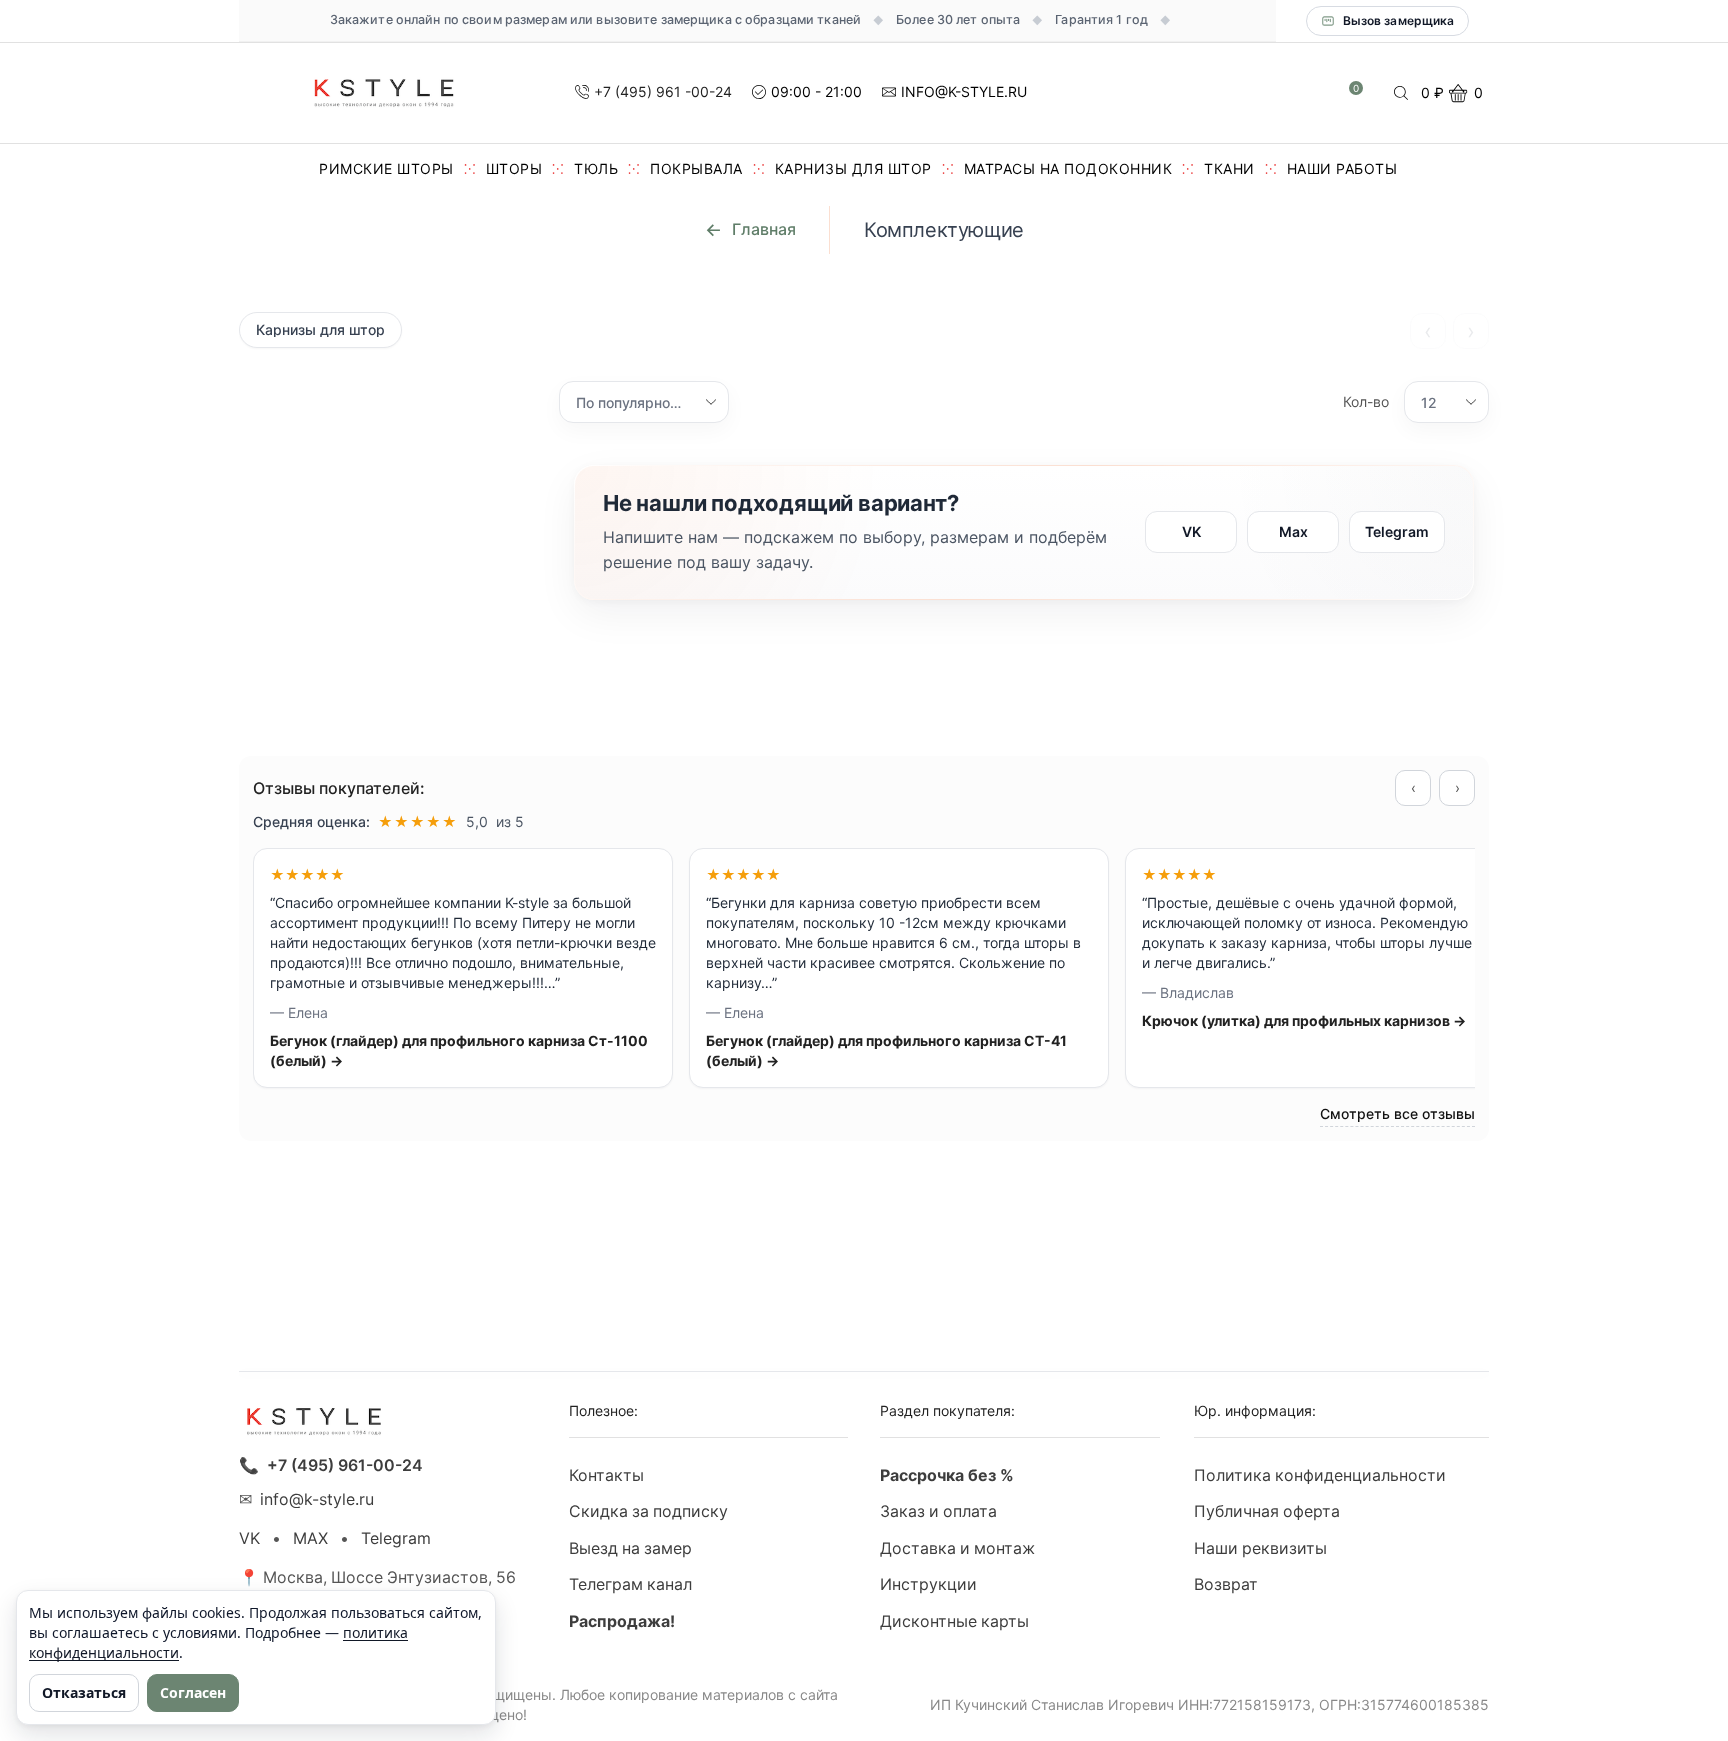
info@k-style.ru (317, 1499)
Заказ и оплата (938, 1511)
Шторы (514, 168)
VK (1191, 531)
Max (1293, 531)
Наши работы (1342, 168)
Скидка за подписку (648, 1511)
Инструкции (928, 1584)
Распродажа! (622, 1621)
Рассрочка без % (947, 1475)
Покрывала (696, 168)
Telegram (1397, 531)
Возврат (1226, 1584)
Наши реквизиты (1260, 1548)
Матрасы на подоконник (1068, 168)
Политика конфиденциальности (1320, 1475)
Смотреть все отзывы (1397, 1113)
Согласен (193, 1692)
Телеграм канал (630, 1584)
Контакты (606, 1475)
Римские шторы (386, 168)
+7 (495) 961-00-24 (345, 1465)
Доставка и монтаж (957, 1548)
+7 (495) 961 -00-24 (663, 91)
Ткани (1229, 168)
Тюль (596, 168)
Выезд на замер (630, 1548)
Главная (764, 229)
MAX (310, 1538)
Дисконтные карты (954, 1621)
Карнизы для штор (853, 168)
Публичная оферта (1267, 1511)
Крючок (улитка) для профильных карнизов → (1304, 1020)
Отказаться (84, 1692)
